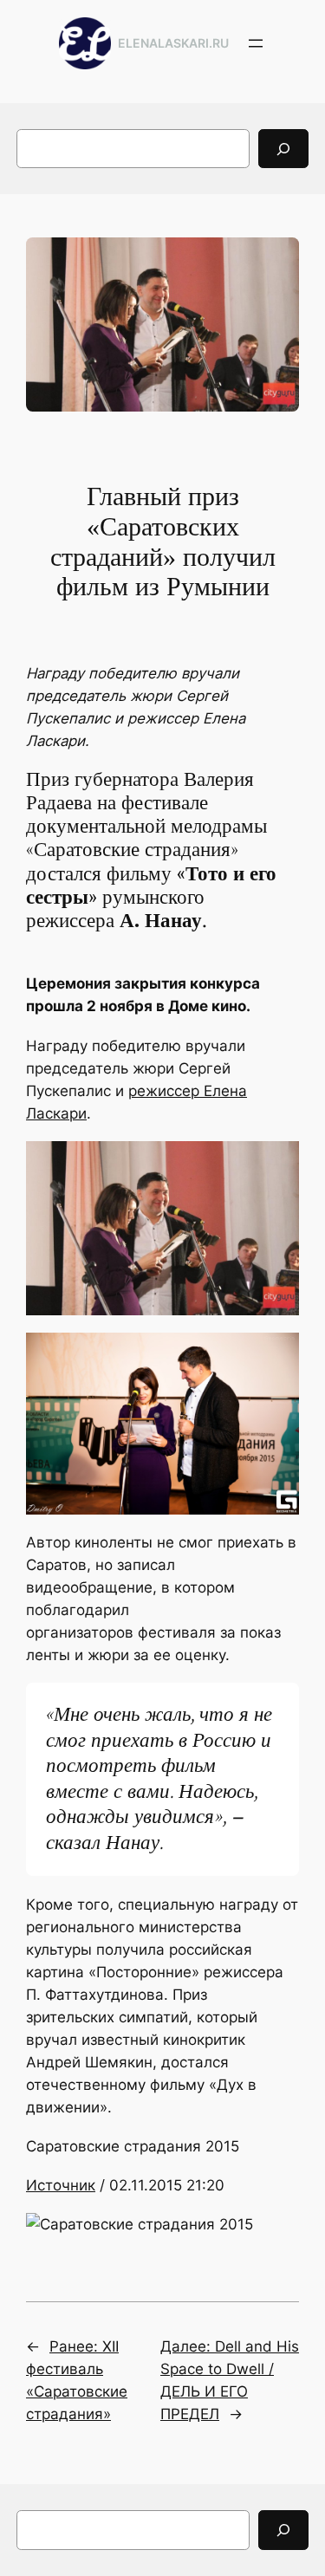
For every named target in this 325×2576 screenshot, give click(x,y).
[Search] (283, 149)
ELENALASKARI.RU (173, 43)
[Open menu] (256, 43)
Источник (61, 2185)
